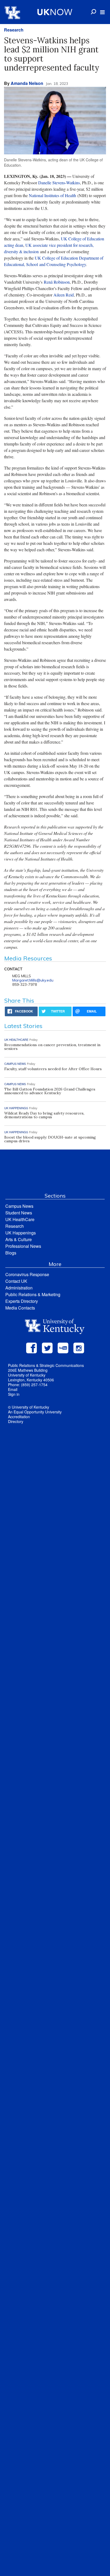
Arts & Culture (19, 1239)
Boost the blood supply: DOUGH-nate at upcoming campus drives (50, 1139)
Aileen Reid (64, 295)
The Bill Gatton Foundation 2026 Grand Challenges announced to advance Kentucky (50, 1091)
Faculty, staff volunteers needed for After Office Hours (53, 1069)
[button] (102, 12)
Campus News (19, 1206)
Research (14, 30)
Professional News (23, 1246)
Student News (19, 1213)
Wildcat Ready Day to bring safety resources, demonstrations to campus (44, 1115)
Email (13, 1389)
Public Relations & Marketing (33, 1294)
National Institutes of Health (52, 195)
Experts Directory (22, 1301)
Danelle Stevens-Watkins (59, 183)
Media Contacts (20, 1308)
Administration (19, 1288)
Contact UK (16, 1281)
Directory (16, 1421)
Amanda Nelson (27, 83)
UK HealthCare (20, 1219)
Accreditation (19, 1417)
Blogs (11, 1253)
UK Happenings (21, 1233)
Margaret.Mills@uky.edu (33, 980)
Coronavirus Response (27, 1274)
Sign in (14, 1394)
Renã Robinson (57, 282)
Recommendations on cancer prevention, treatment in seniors (52, 1047)
